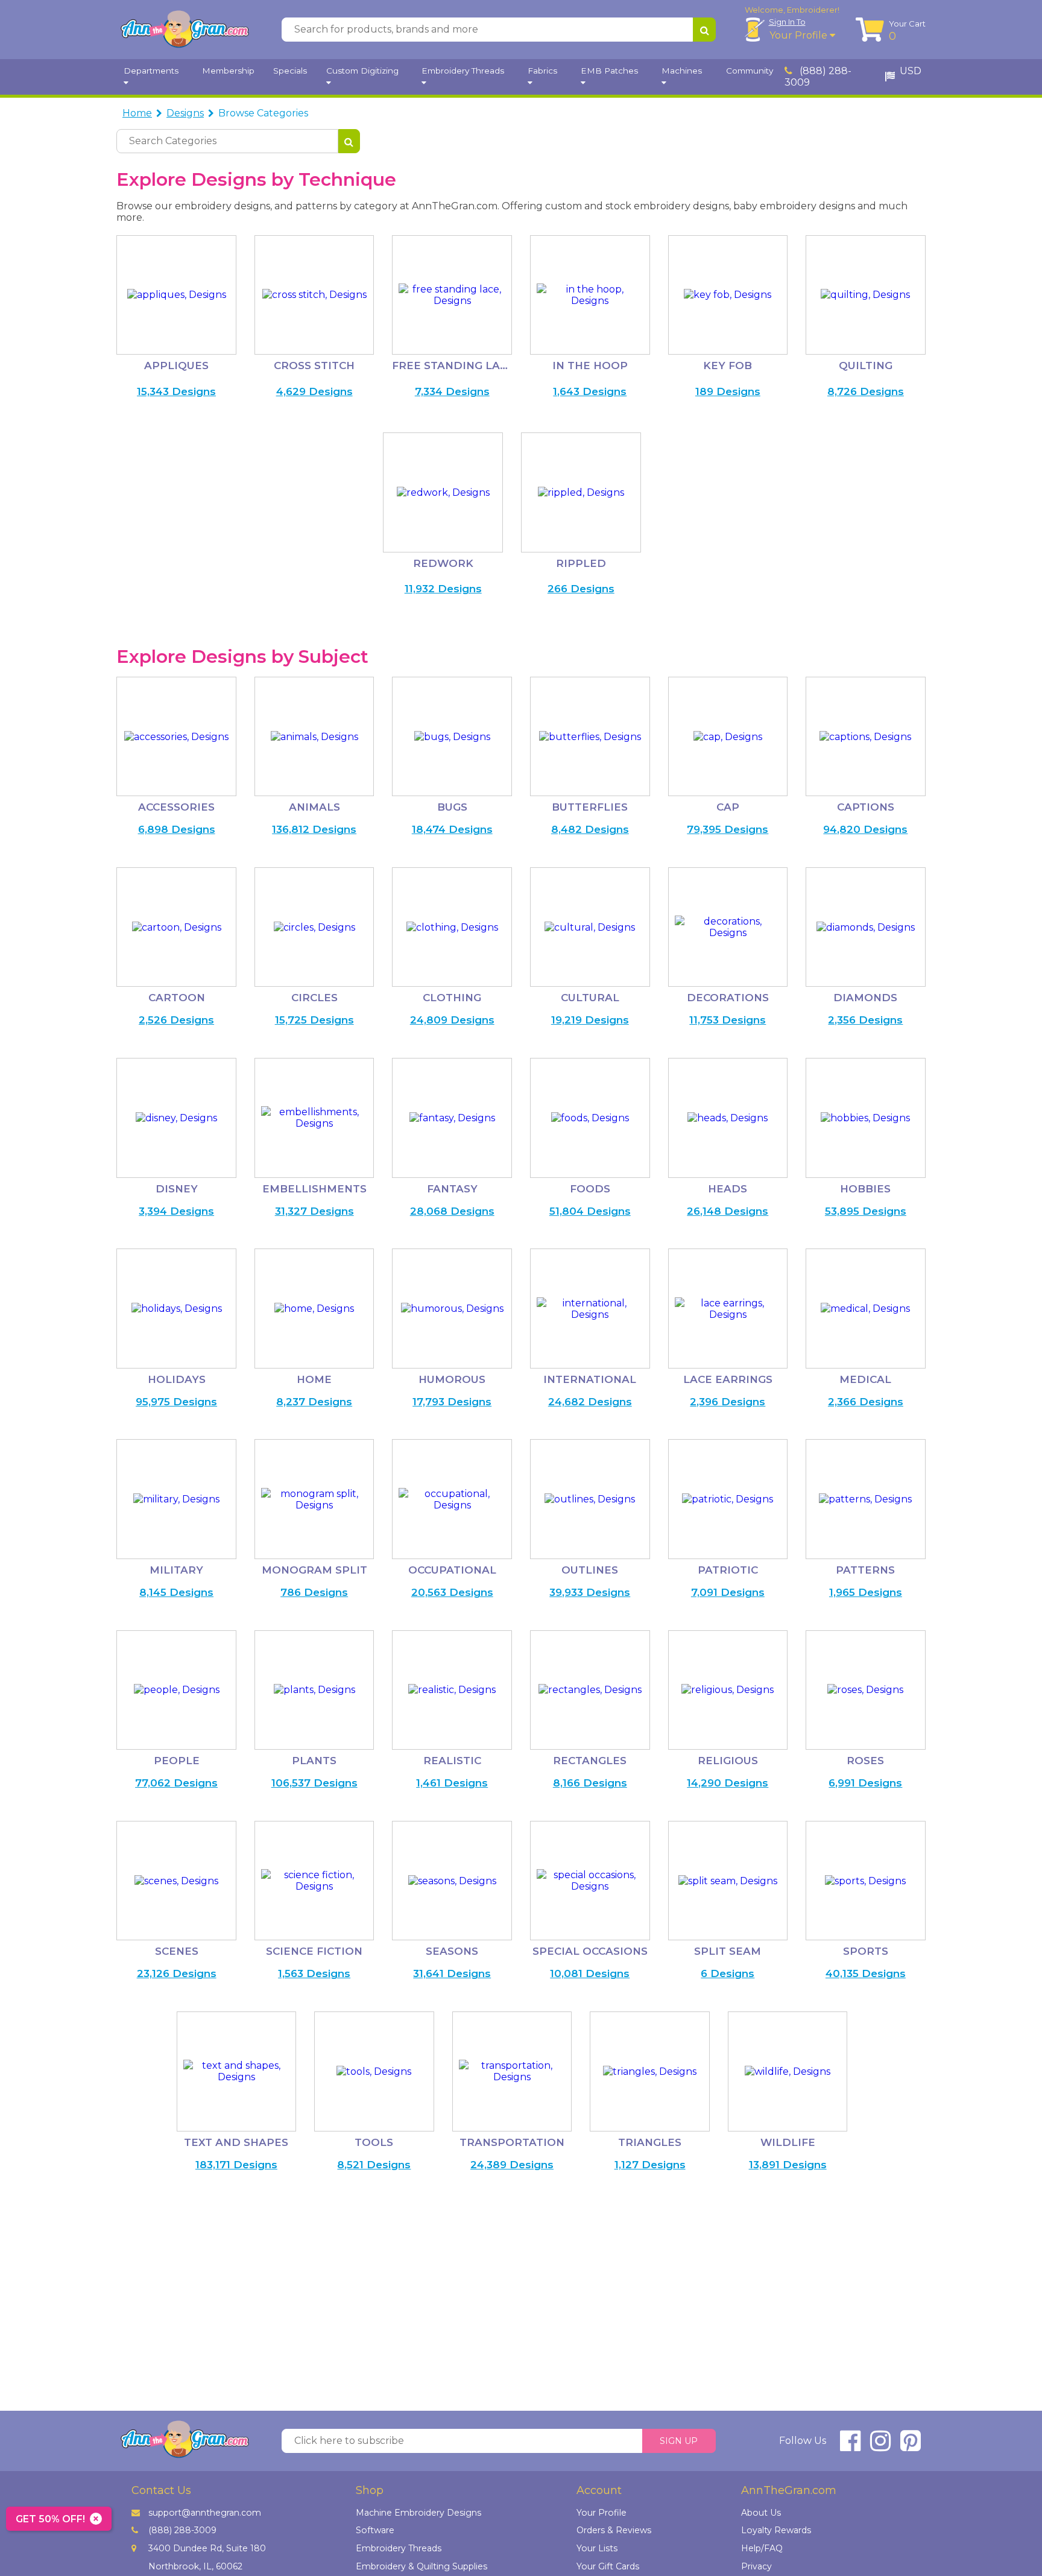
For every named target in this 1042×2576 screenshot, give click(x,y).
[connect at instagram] (880, 2446)
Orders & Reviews (614, 2530)
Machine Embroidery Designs (418, 2513)
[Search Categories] (349, 141)
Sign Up (679, 2441)
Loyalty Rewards (776, 2530)
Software (375, 2530)
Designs (185, 113)
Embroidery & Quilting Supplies (422, 2566)
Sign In (787, 22)
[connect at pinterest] (911, 2446)
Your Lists (597, 2548)
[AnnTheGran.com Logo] (185, 30)
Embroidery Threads (399, 2548)
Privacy (756, 2566)
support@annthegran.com (205, 2513)
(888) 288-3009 (818, 77)
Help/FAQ (762, 2548)
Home (137, 113)
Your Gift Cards (608, 2566)
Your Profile (800, 35)
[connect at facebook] (850, 2446)
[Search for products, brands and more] (704, 30)
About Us (761, 2513)
